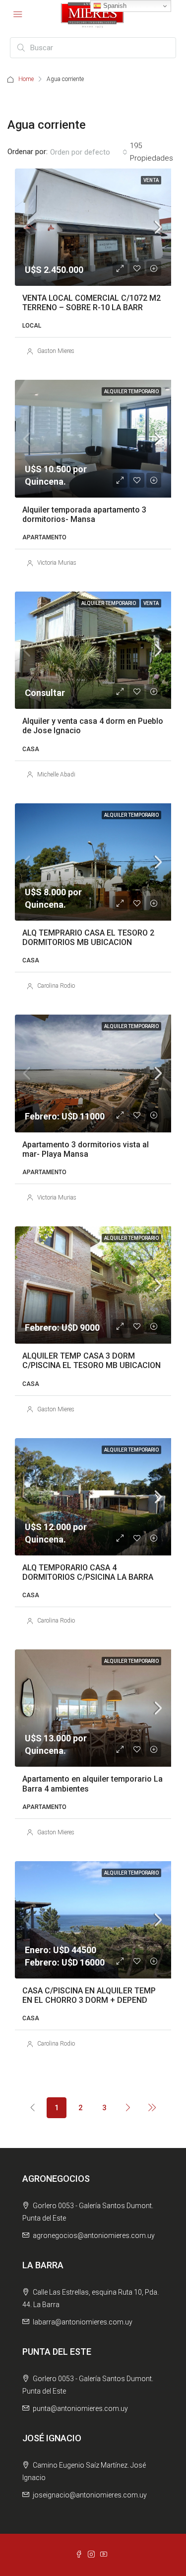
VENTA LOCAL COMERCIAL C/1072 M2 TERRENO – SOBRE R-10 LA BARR (92, 303)
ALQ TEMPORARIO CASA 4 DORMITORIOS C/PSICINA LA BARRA (88, 1572)
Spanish (114, 6)
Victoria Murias (57, 563)
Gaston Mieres (56, 351)
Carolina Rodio (56, 986)
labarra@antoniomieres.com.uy (83, 2322)
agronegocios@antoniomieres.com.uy (94, 2235)
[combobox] (89, 152)
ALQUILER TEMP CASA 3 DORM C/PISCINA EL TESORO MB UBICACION (92, 1361)
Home (26, 79)
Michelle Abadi (56, 774)
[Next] (128, 2107)
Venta (151, 180)
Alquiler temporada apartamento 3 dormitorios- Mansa (84, 515)
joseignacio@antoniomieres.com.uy (90, 2495)
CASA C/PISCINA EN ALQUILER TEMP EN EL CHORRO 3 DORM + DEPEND (89, 1995)
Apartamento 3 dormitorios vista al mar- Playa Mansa (86, 1149)
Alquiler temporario (131, 391)
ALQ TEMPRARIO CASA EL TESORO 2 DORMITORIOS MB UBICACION (88, 938)
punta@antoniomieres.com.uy (80, 2408)
